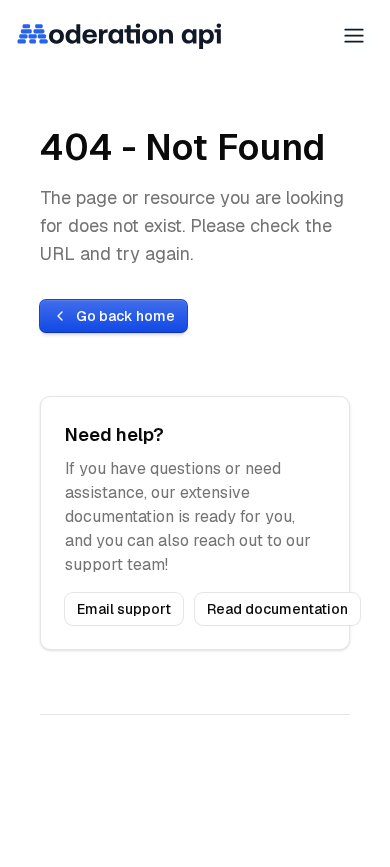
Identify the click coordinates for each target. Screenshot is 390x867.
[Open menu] (354, 36)
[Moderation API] (119, 36)
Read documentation (277, 609)
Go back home (125, 316)
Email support (124, 609)
